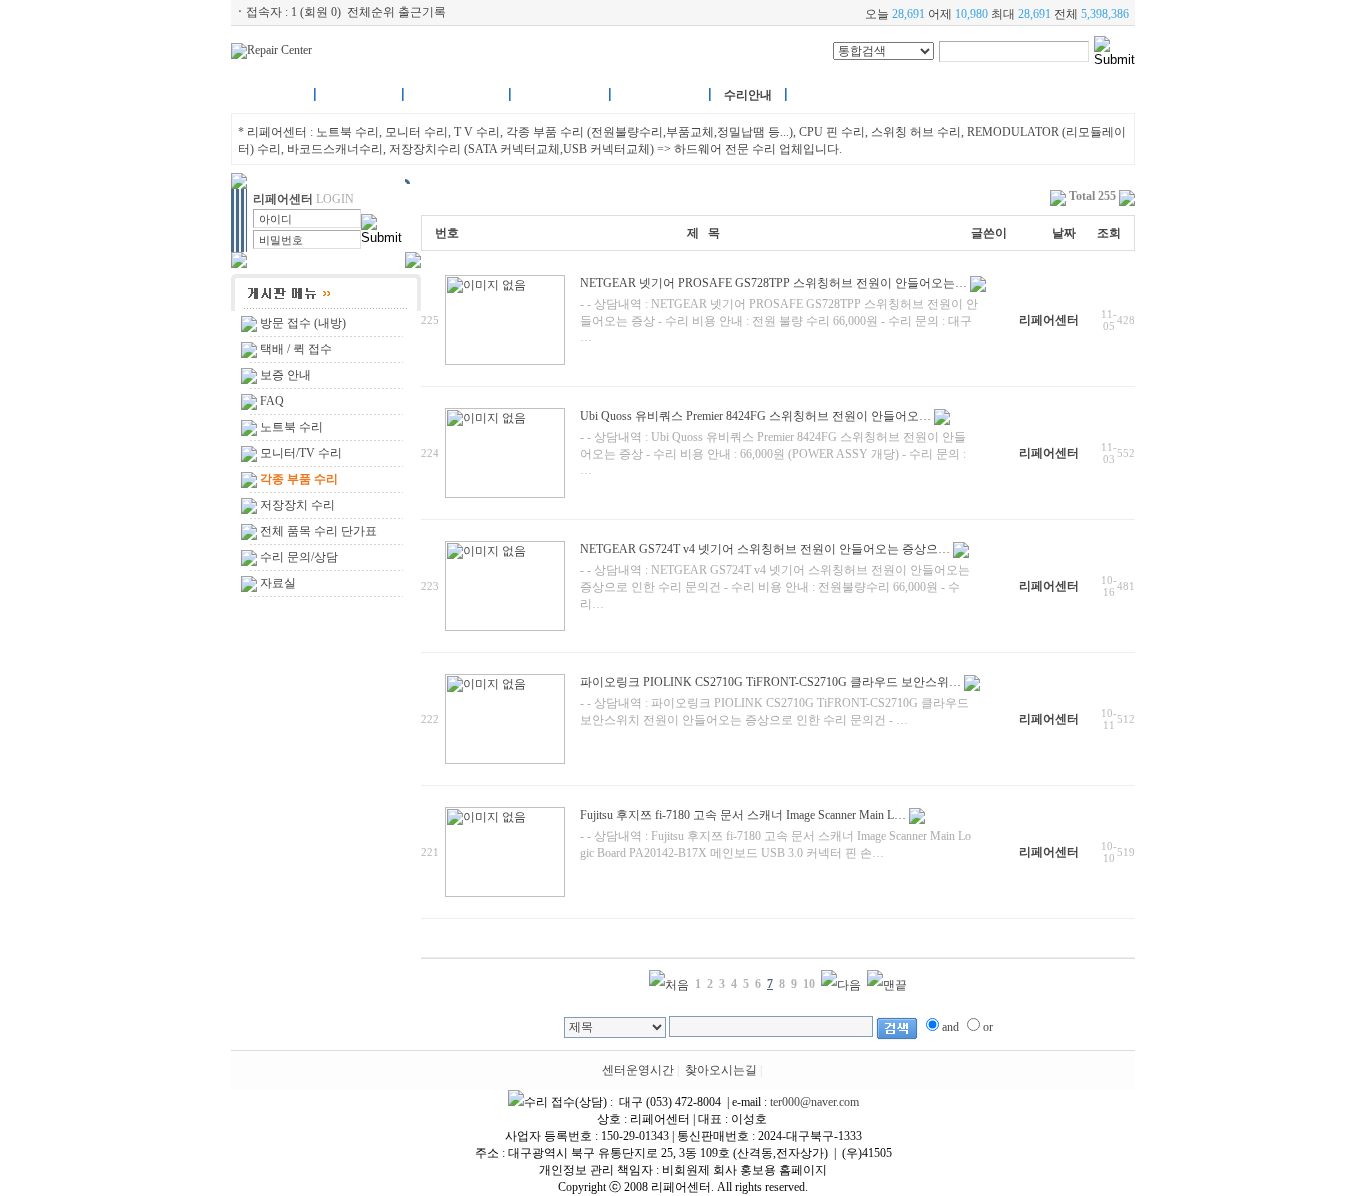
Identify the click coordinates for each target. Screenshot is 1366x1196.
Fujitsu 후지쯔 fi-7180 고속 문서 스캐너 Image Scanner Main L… (743, 815)
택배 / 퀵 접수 (296, 349)
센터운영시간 (638, 1070)
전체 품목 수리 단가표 (318, 531)
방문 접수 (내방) (303, 323)
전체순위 (371, 12)
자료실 (278, 583)
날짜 (1064, 233)
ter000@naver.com (814, 1102)
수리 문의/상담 (299, 557)
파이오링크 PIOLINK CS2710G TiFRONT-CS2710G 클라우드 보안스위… (770, 682)
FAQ (272, 401)
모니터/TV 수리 (301, 453)
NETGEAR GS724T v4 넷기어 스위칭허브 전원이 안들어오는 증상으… (765, 549)
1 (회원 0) (316, 12)
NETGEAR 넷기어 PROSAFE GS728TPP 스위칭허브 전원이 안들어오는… (773, 283)
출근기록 (422, 12)
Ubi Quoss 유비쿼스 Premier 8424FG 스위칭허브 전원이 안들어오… (755, 416)
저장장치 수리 (297, 505)
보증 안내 (285, 375)
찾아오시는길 (721, 1070)
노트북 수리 (291, 427)
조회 (1109, 233)
